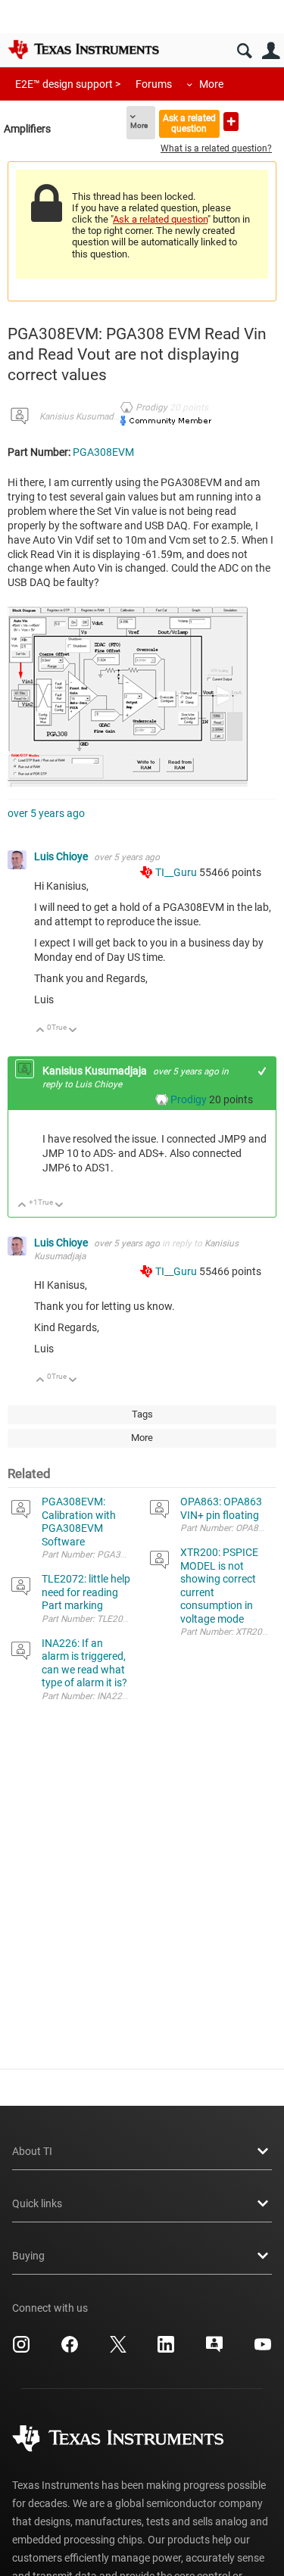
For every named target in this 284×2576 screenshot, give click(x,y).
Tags (142, 1414)
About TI (32, 2151)
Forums (154, 84)
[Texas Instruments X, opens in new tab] (118, 2350)
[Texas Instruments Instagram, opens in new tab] (21, 2350)
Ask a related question (189, 123)
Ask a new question (231, 122)
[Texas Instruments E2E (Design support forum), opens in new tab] (214, 2350)
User (271, 51)
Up (41, 1031)
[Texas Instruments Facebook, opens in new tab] (70, 2350)
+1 (262, 1071)
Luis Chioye (62, 856)
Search (244, 51)
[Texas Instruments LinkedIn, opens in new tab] (166, 2350)
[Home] (83, 49)
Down (73, 1031)
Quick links (37, 2203)
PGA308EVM (103, 452)
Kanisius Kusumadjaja (83, 416)
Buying (28, 2256)
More (211, 84)
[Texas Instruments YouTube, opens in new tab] (263, 2350)
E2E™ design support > (68, 84)
